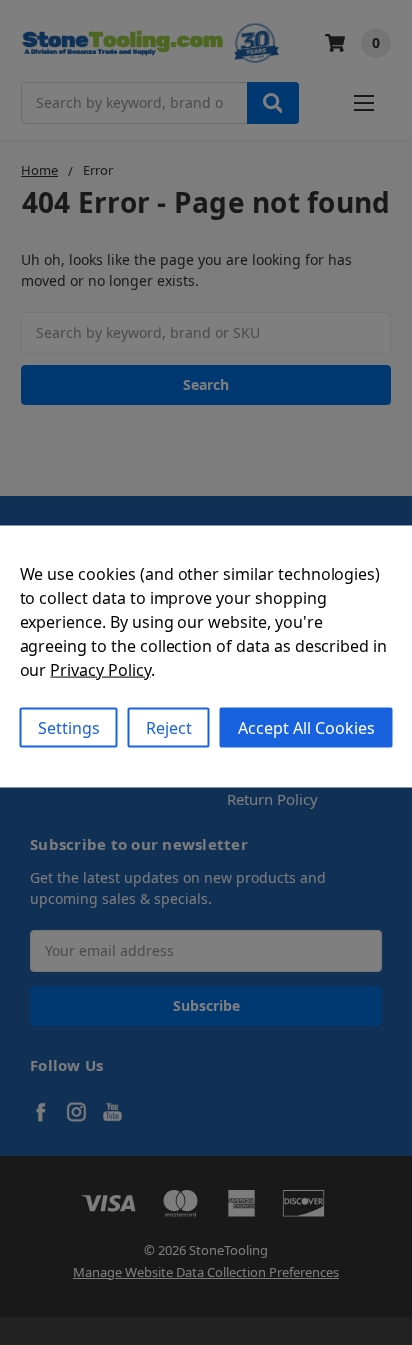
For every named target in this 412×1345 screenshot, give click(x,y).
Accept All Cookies (306, 727)
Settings (69, 727)
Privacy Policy (100, 669)
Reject (169, 727)
